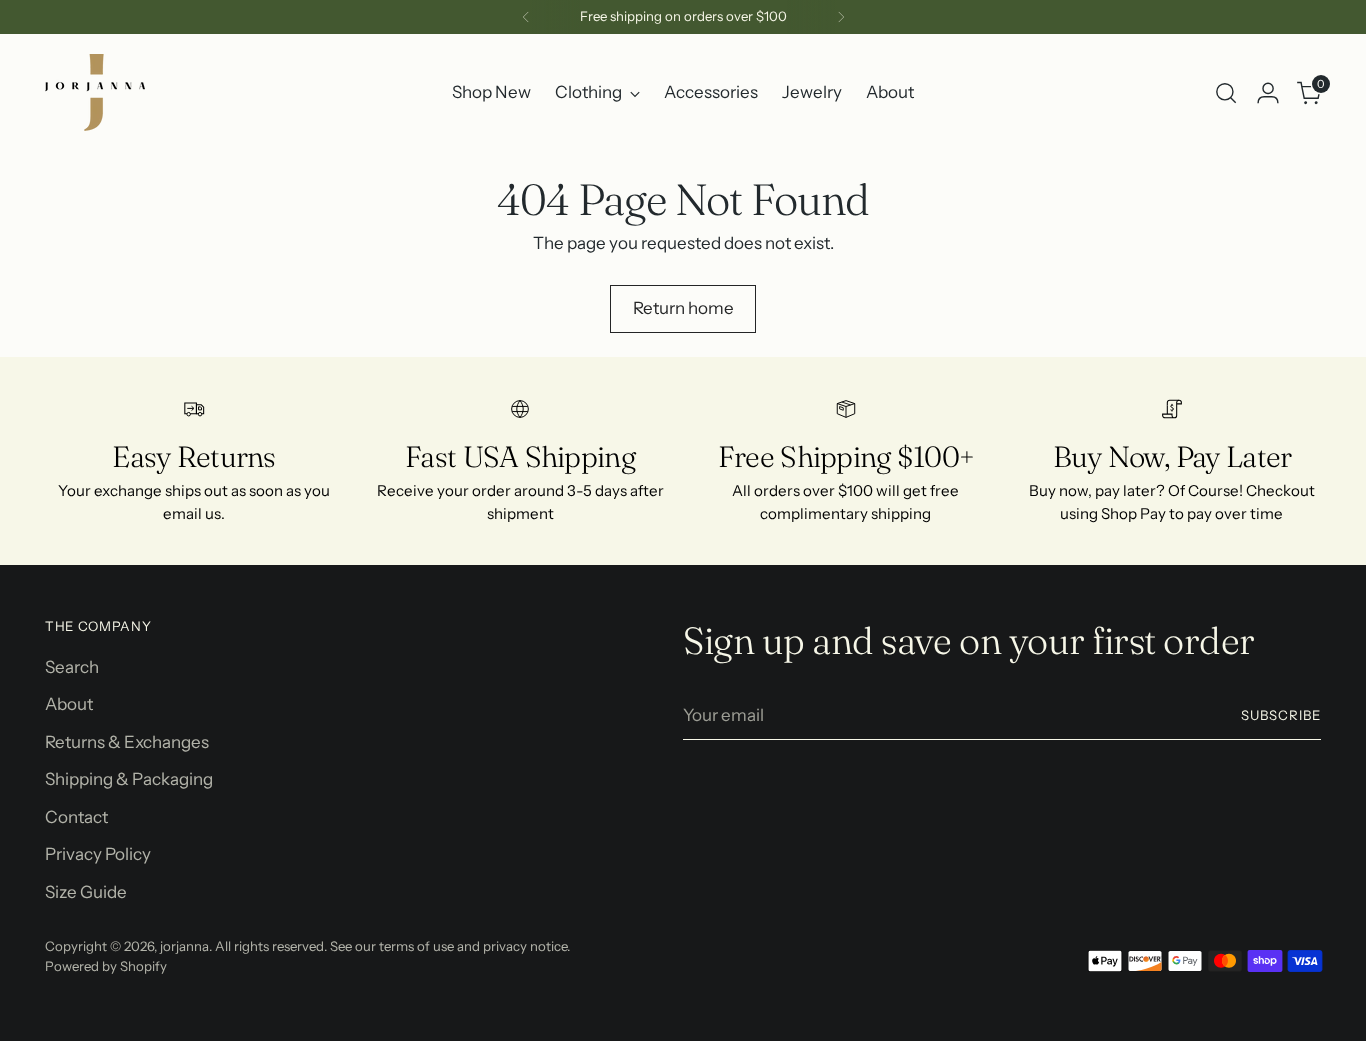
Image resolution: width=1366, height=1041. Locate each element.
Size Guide (86, 892)
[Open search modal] (1226, 93)
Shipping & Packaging (129, 779)
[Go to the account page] (1268, 93)
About (69, 704)
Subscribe (1281, 715)
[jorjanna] (95, 92)
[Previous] (526, 17)
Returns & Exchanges (127, 742)
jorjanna (184, 946)
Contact (76, 817)
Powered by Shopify (106, 966)
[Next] (841, 17)
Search (72, 667)
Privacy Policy (98, 854)
